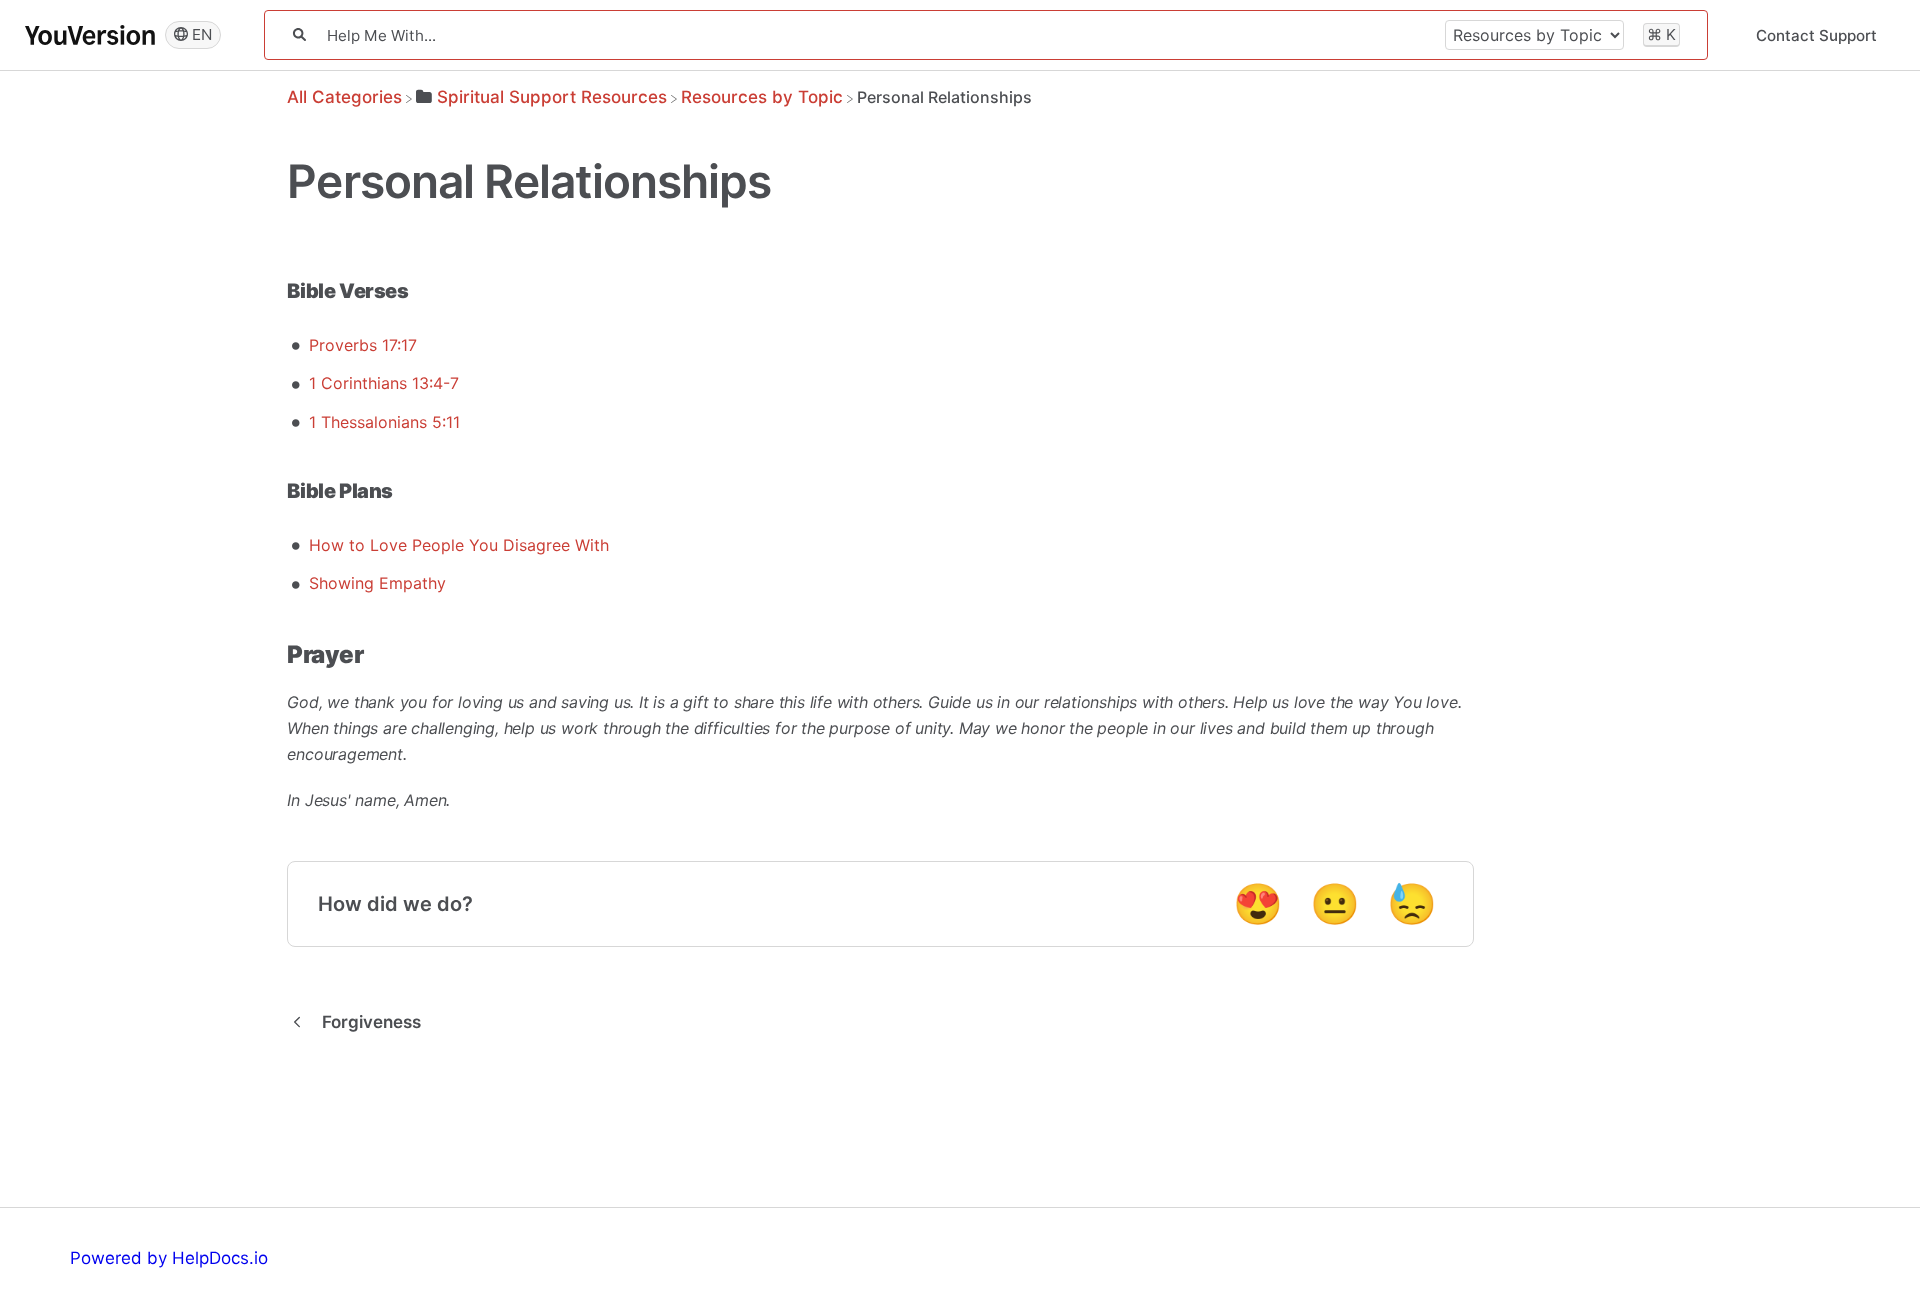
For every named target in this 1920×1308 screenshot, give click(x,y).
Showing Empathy (377, 583)
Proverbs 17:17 (363, 345)
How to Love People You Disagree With (459, 545)
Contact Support (1816, 35)
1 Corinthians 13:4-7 (384, 383)
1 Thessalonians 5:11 (384, 422)
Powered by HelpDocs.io (169, 1258)
